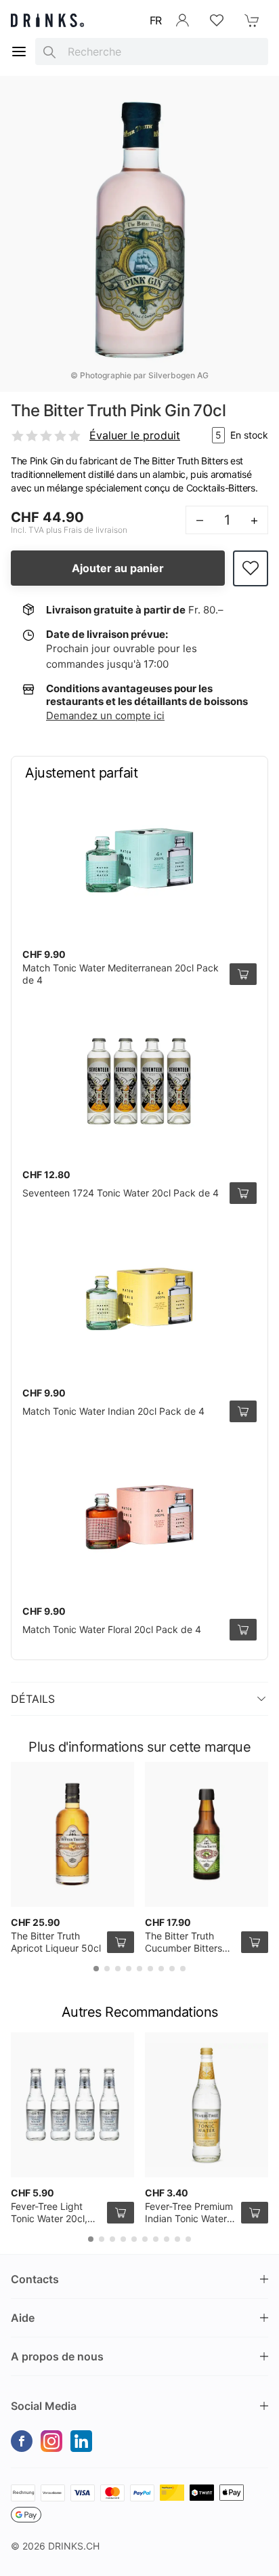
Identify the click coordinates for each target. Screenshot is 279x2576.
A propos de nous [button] (57, 2356)
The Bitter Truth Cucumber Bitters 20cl (184, 1948)
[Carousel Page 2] (107, 1969)
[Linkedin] (81, 2441)
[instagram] (51, 2441)
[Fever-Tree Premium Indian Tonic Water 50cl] (207, 2105)
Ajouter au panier (118, 568)
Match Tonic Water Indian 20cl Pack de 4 (113, 1411)
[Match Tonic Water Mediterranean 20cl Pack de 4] (139, 860)
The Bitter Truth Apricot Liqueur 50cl (56, 1942)
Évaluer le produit (135, 435)
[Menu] (19, 52)
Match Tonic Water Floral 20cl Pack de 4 (112, 1629)
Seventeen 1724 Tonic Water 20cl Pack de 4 (121, 1193)
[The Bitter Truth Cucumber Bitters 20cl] (207, 1834)
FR (156, 20)
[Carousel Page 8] (172, 1969)
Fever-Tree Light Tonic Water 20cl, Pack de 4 (49, 2218)
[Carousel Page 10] (188, 2239)
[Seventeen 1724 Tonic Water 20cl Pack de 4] (139, 1081)
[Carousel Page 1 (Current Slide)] (96, 1969)
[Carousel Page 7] (161, 1969)
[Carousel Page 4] (129, 1969)
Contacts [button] (35, 2279)
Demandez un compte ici (105, 716)
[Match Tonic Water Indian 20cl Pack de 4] (139, 1299)
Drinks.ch (74, 2546)
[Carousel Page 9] (183, 1969)
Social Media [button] (44, 2406)
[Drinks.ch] (47, 20)
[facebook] (22, 2441)
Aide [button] (23, 2318)
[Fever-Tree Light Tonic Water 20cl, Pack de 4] (72, 2105)
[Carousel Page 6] (150, 1969)
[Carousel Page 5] (139, 1969)
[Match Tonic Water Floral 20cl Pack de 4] (139, 1517)
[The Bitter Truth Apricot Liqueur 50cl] (72, 1834)
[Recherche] (49, 52)
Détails (33, 1699)
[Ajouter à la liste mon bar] (251, 568)
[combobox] (152, 52)
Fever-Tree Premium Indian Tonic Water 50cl (189, 2218)
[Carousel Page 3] (118, 1969)
